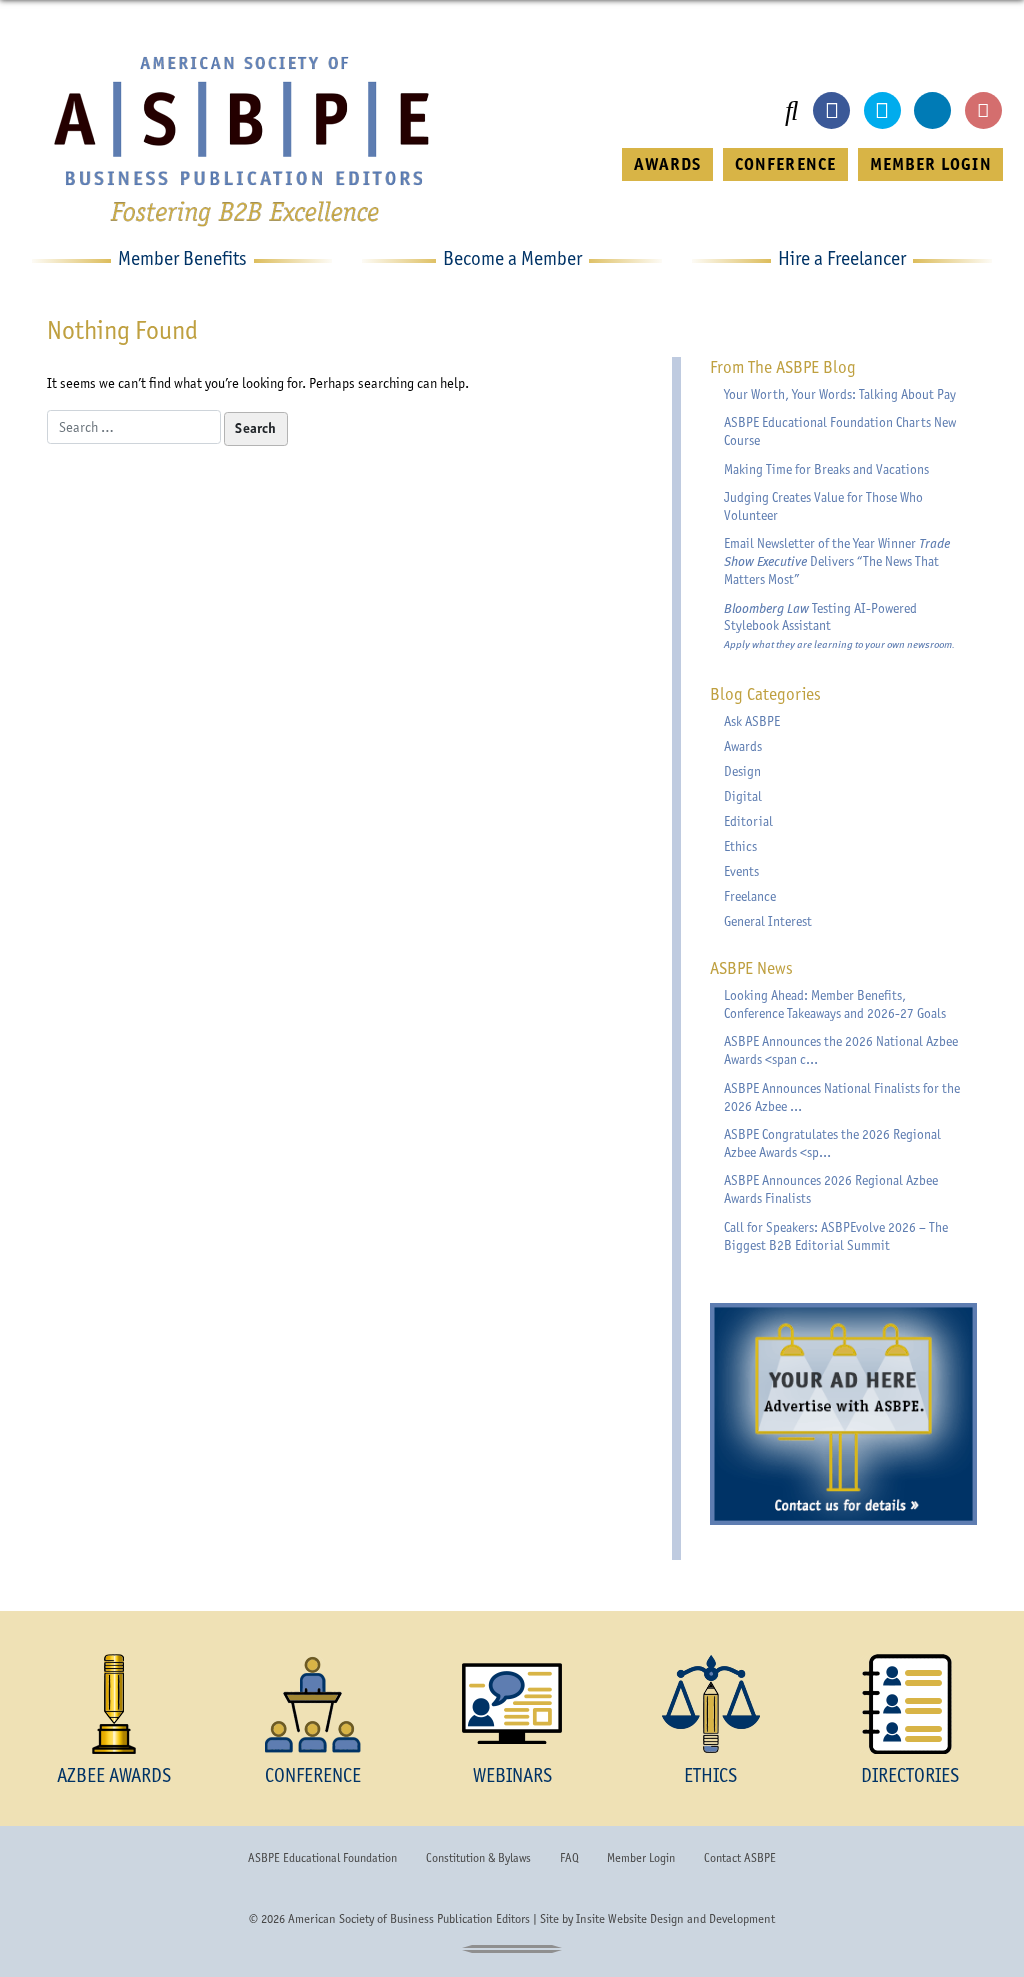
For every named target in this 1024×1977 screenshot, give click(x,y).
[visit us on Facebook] (831, 110)
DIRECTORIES (910, 1775)
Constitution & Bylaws (478, 1858)
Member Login (641, 1858)
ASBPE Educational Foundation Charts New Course (840, 431)
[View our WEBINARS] (512, 1704)
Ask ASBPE (752, 721)
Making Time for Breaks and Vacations (826, 469)
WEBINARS (512, 1775)
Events (741, 871)
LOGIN (931, 164)
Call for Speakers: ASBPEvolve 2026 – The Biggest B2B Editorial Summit (836, 1236)
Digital (743, 796)
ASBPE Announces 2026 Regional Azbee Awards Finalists (831, 1189)
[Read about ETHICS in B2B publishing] (710, 1704)
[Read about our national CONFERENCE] (313, 1704)
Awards (743, 746)
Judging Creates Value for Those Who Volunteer (823, 506)
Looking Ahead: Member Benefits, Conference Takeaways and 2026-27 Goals (835, 1004)
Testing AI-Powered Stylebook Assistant (839, 626)
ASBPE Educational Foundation (322, 1858)
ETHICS (710, 1775)
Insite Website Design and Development (675, 1918)
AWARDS (667, 164)
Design (742, 771)
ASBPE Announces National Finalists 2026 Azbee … (842, 1097)
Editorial (748, 821)
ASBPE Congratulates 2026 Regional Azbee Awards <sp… (832, 1143)
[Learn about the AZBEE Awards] (114, 1704)
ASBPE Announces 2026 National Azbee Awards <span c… (841, 1050)
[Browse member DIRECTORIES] (909, 1704)
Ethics (740, 846)
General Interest (768, 921)
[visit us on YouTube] (983, 110)
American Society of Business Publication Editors (409, 1918)
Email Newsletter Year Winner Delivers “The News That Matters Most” (837, 561)
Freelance (750, 896)
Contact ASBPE (740, 1858)
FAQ (569, 1858)
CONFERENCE (785, 164)
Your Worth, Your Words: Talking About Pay (840, 394)
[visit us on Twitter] (882, 110)
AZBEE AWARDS (114, 1775)
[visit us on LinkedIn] (932, 110)
